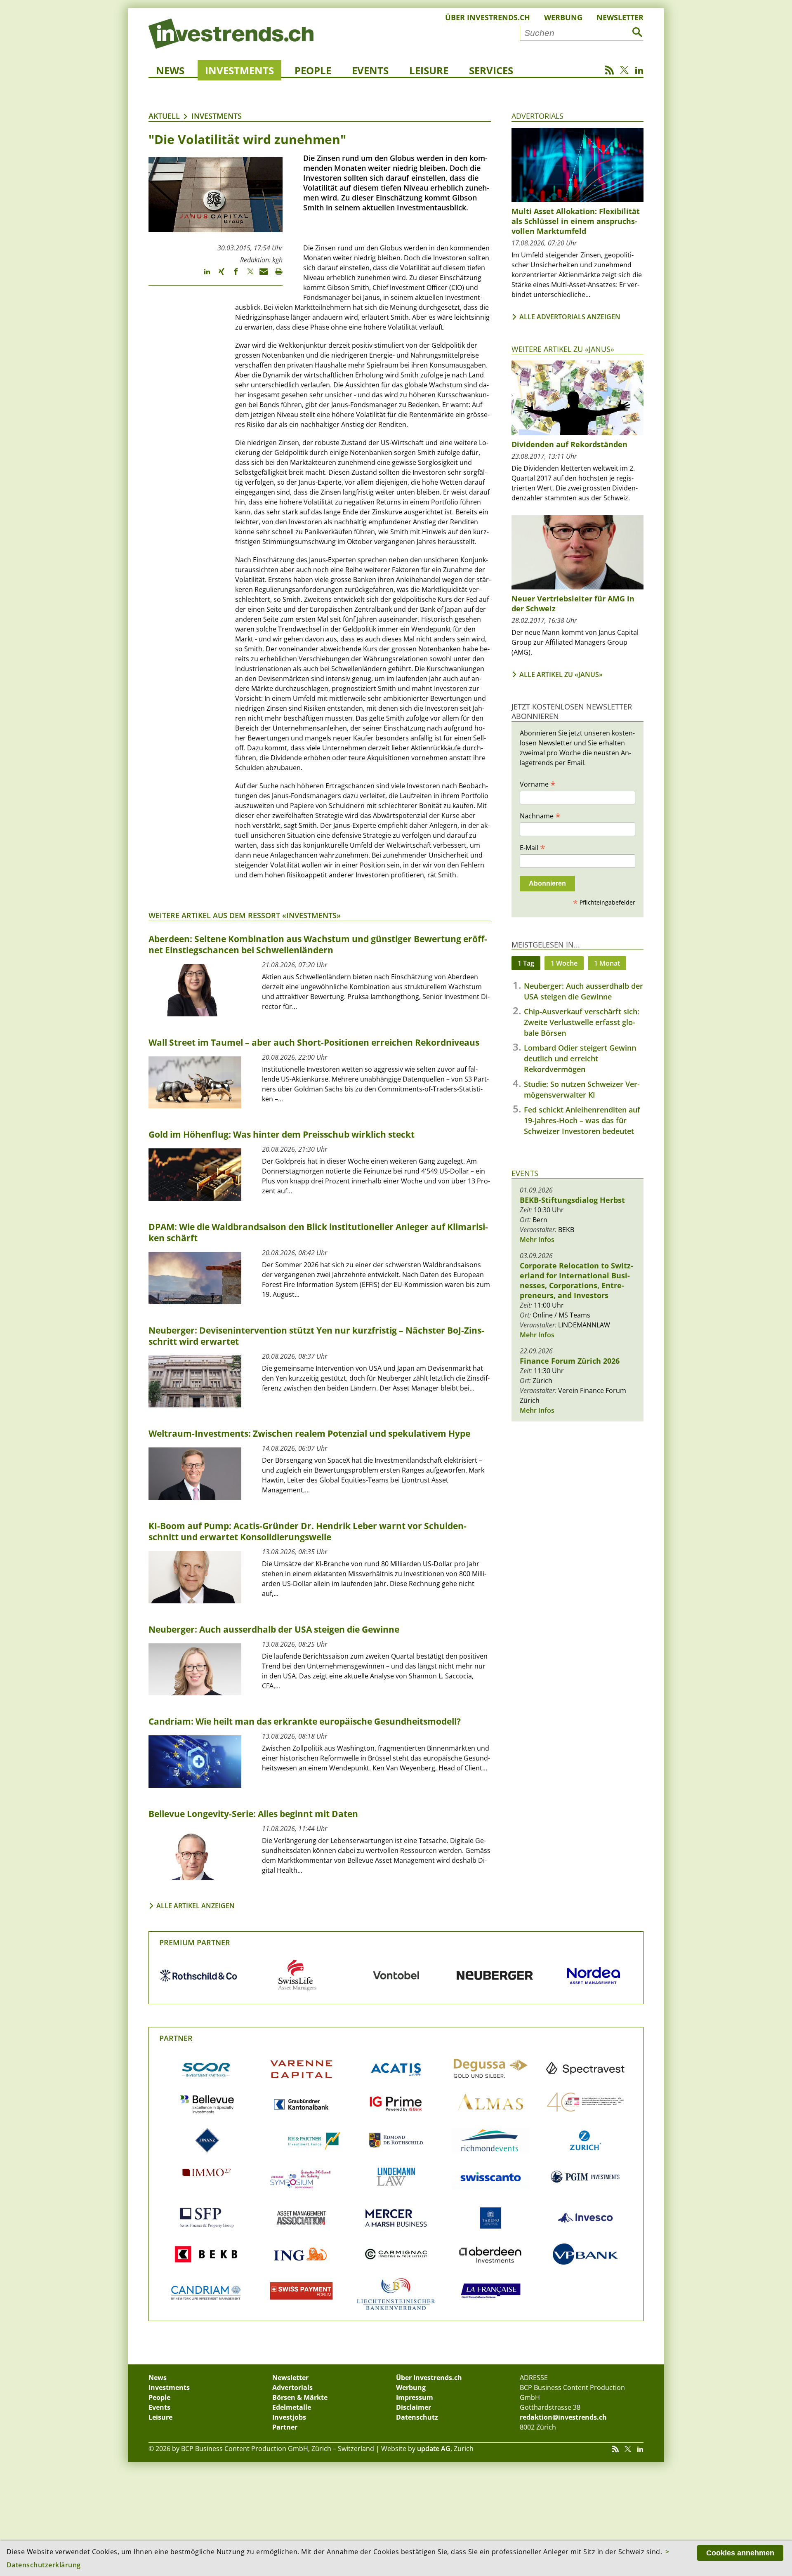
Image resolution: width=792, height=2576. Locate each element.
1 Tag (526, 963)
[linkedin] (203, 275)
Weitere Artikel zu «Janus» (563, 349)
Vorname (538, 784)
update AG (434, 2449)
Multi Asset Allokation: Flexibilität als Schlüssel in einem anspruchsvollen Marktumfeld (576, 221)
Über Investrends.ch (488, 17)
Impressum (415, 2397)
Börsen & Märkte (300, 2397)
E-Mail (533, 847)
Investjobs (289, 2417)
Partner (176, 2038)
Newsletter (620, 17)
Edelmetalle (292, 2407)
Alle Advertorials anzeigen (570, 317)
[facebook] (232, 275)
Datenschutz (417, 2417)
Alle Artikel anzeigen (196, 1906)
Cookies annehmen (740, 2553)
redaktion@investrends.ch (563, 2417)
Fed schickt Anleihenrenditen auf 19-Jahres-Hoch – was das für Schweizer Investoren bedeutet (582, 1120)
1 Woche (564, 963)
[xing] (218, 275)
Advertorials (537, 116)
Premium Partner (195, 1942)
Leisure (429, 70)
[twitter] (246, 275)
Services (491, 70)
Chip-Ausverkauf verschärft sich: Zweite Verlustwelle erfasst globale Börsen (582, 1022)
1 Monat (607, 963)
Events (370, 70)
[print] (275, 275)
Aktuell (164, 116)
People (313, 70)
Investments (239, 70)
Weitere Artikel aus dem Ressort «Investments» (245, 915)
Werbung (563, 17)
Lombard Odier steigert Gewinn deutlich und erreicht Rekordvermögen (580, 1058)
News (170, 70)
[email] (261, 275)
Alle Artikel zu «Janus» (561, 674)
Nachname (540, 815)
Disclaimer (414, 2407)
